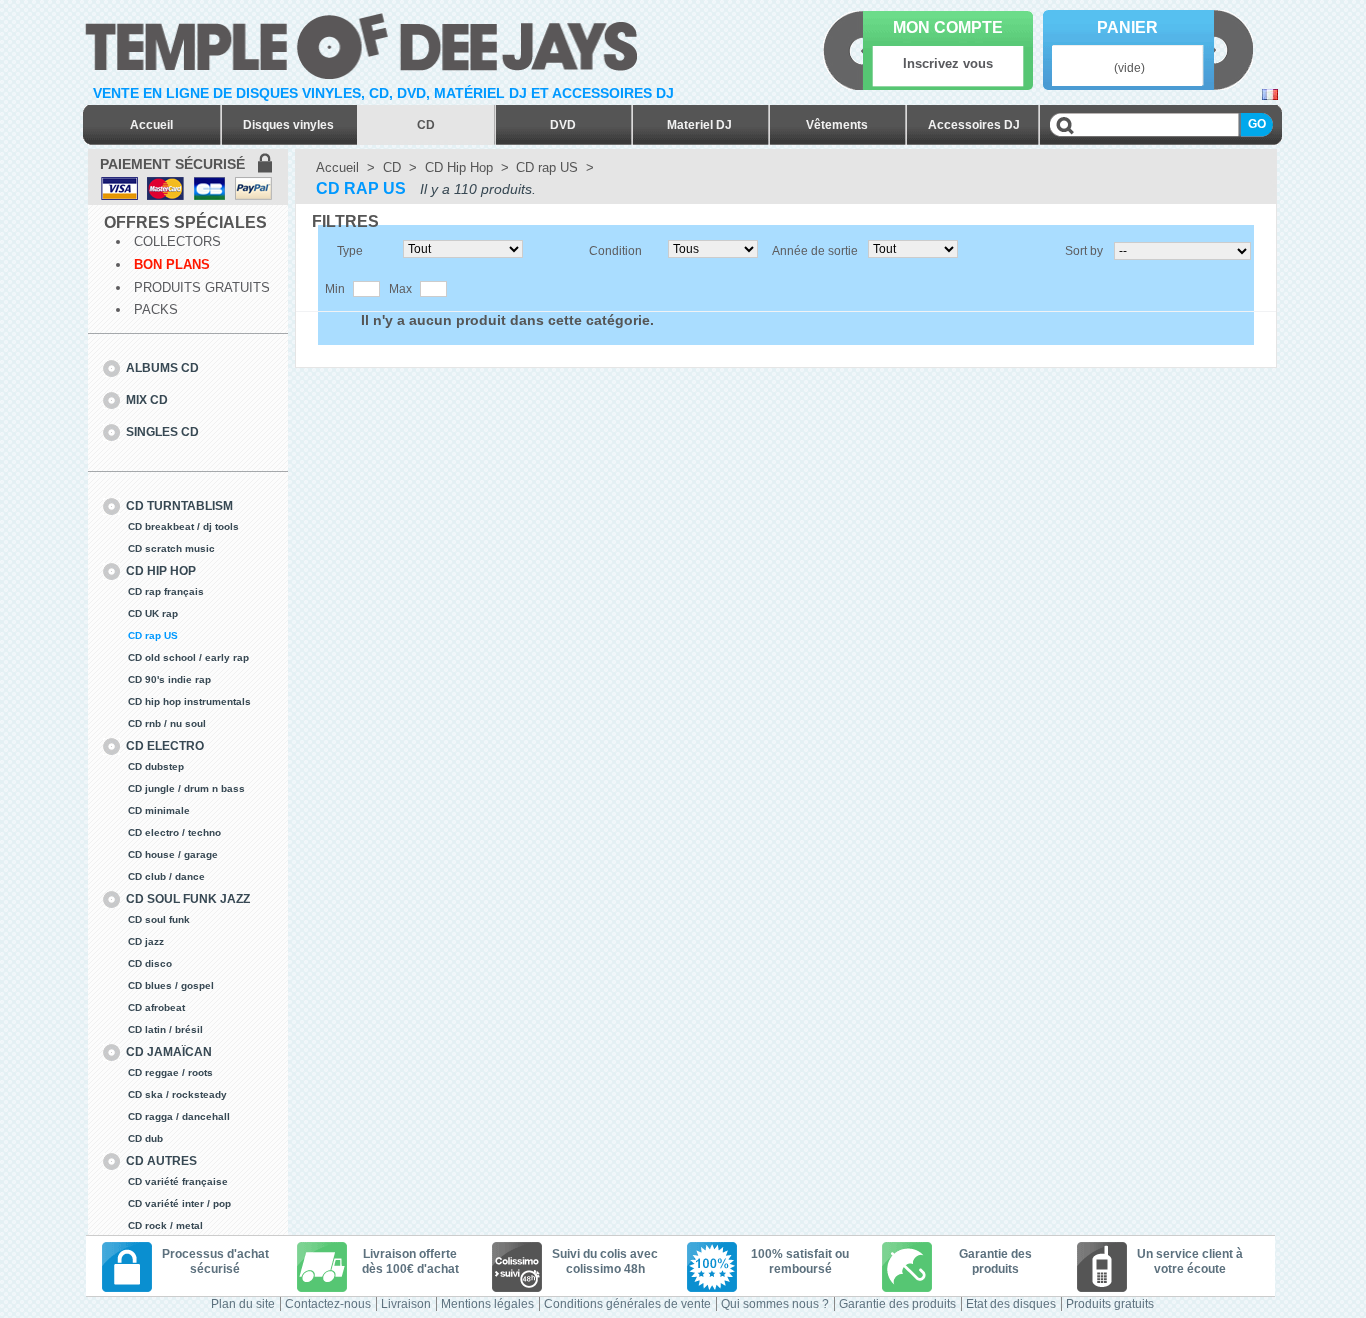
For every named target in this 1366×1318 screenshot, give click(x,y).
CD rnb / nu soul (167, 723)
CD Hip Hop (161, 571)
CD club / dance (166, 876)
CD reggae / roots (170, 1072)
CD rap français (166, 591)
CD (426, 125)
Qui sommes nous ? (775, 1304)
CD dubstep (156, 766)
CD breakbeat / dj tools (183, 526)
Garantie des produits (897, 1304)
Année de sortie (815, 251)
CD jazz (146, 941)
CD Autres (161, 1161)
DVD (563, 125)
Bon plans (172, 264)
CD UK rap (153, 613)
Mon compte (948, 27)
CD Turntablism (179, 506)
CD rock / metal (165, 1225)
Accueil (151, 125)
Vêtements (837, 125)
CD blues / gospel (171, 985)
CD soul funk (159, 919)
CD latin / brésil (165, 1029)
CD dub (145, 1138)
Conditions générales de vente (627, 1304)
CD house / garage (173, 854)
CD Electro (165, 746)
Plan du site (243, 1304)
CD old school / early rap (188, 657)
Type (350, 251)
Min (335, 289)
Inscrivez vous (948, 63)
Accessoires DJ (974, 125)
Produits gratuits (202, 287)
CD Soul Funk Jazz (188, 899)
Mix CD (147, 400)
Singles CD (162, 432)
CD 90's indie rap (169, 679)
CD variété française (178, 1181)
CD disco (150, 963)
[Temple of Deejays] (365, 42)
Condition (615, 251)
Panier (1127, 27)
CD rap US (153, 635)
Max (400, 289)
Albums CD (162, 368)
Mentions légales (487, 1304)
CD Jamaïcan (169, 1052)
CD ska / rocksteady (177, 1094)
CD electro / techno (174, 832)
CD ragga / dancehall (179, 1116)
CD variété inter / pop (179, 1203)
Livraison (406, 1304)
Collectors (177, 241)
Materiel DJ (699, 125)
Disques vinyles (288, 125)
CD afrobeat (156, 1007)
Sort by (1084, 251)
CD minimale (159, 810)
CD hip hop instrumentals (189, 701)
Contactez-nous (328, 1304)
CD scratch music (171, 548)
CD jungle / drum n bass (186, 788)
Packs (156, 309)
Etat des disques (1011, 1304)
